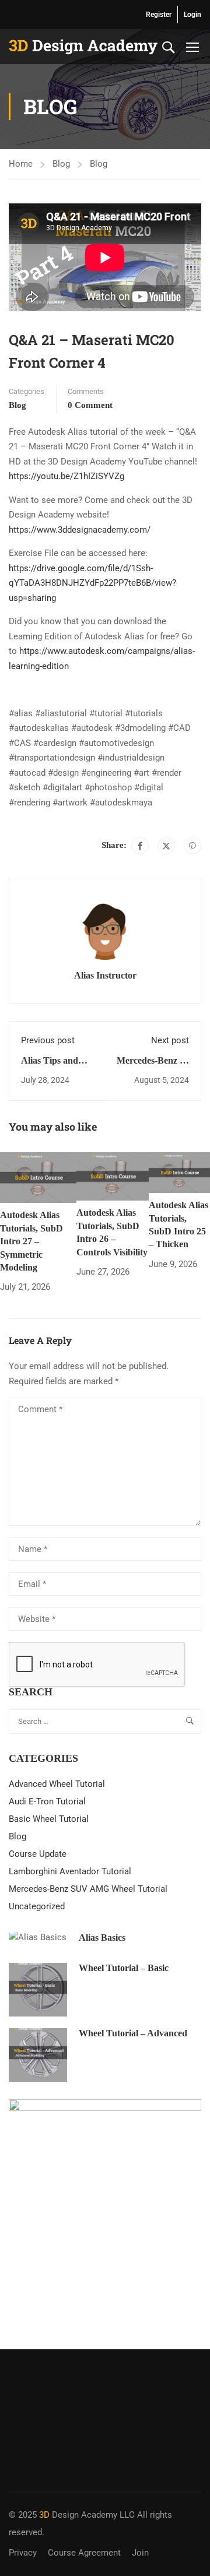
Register (159, 15)
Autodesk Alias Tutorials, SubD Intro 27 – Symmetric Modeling (32, 1241)
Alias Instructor (105, 975)
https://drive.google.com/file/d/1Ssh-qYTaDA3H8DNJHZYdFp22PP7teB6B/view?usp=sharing (92, 583)
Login (192, 15)
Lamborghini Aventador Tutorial (70, 1871)
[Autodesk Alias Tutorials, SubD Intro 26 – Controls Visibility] (113, 1176)
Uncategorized (37, 1906)
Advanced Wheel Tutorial (57, 1784)
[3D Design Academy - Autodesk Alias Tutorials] (83, 47)
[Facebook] (140, 846)
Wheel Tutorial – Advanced (133, 2033)
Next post (170, 1040)
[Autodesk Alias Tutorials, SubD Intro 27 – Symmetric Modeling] (38, 1177)
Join (140, 2553)
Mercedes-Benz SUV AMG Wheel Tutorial (88, 1889)
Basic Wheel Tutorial (49, 1819)
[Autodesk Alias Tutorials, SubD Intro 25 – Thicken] (179, 1172)
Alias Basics (102, 1938)
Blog (61, 164)
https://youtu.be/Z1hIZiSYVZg (66, 476)
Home (21, 164)
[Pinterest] (192, 846)
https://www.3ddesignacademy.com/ (80, 530)
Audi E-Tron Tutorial (47, 1801)
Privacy (23, 2553)
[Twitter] (166, 846)
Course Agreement (84, 2553)
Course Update (38, 1854)
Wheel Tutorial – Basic (124, 1968)
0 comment (90, 405)
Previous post (48, 1040)
